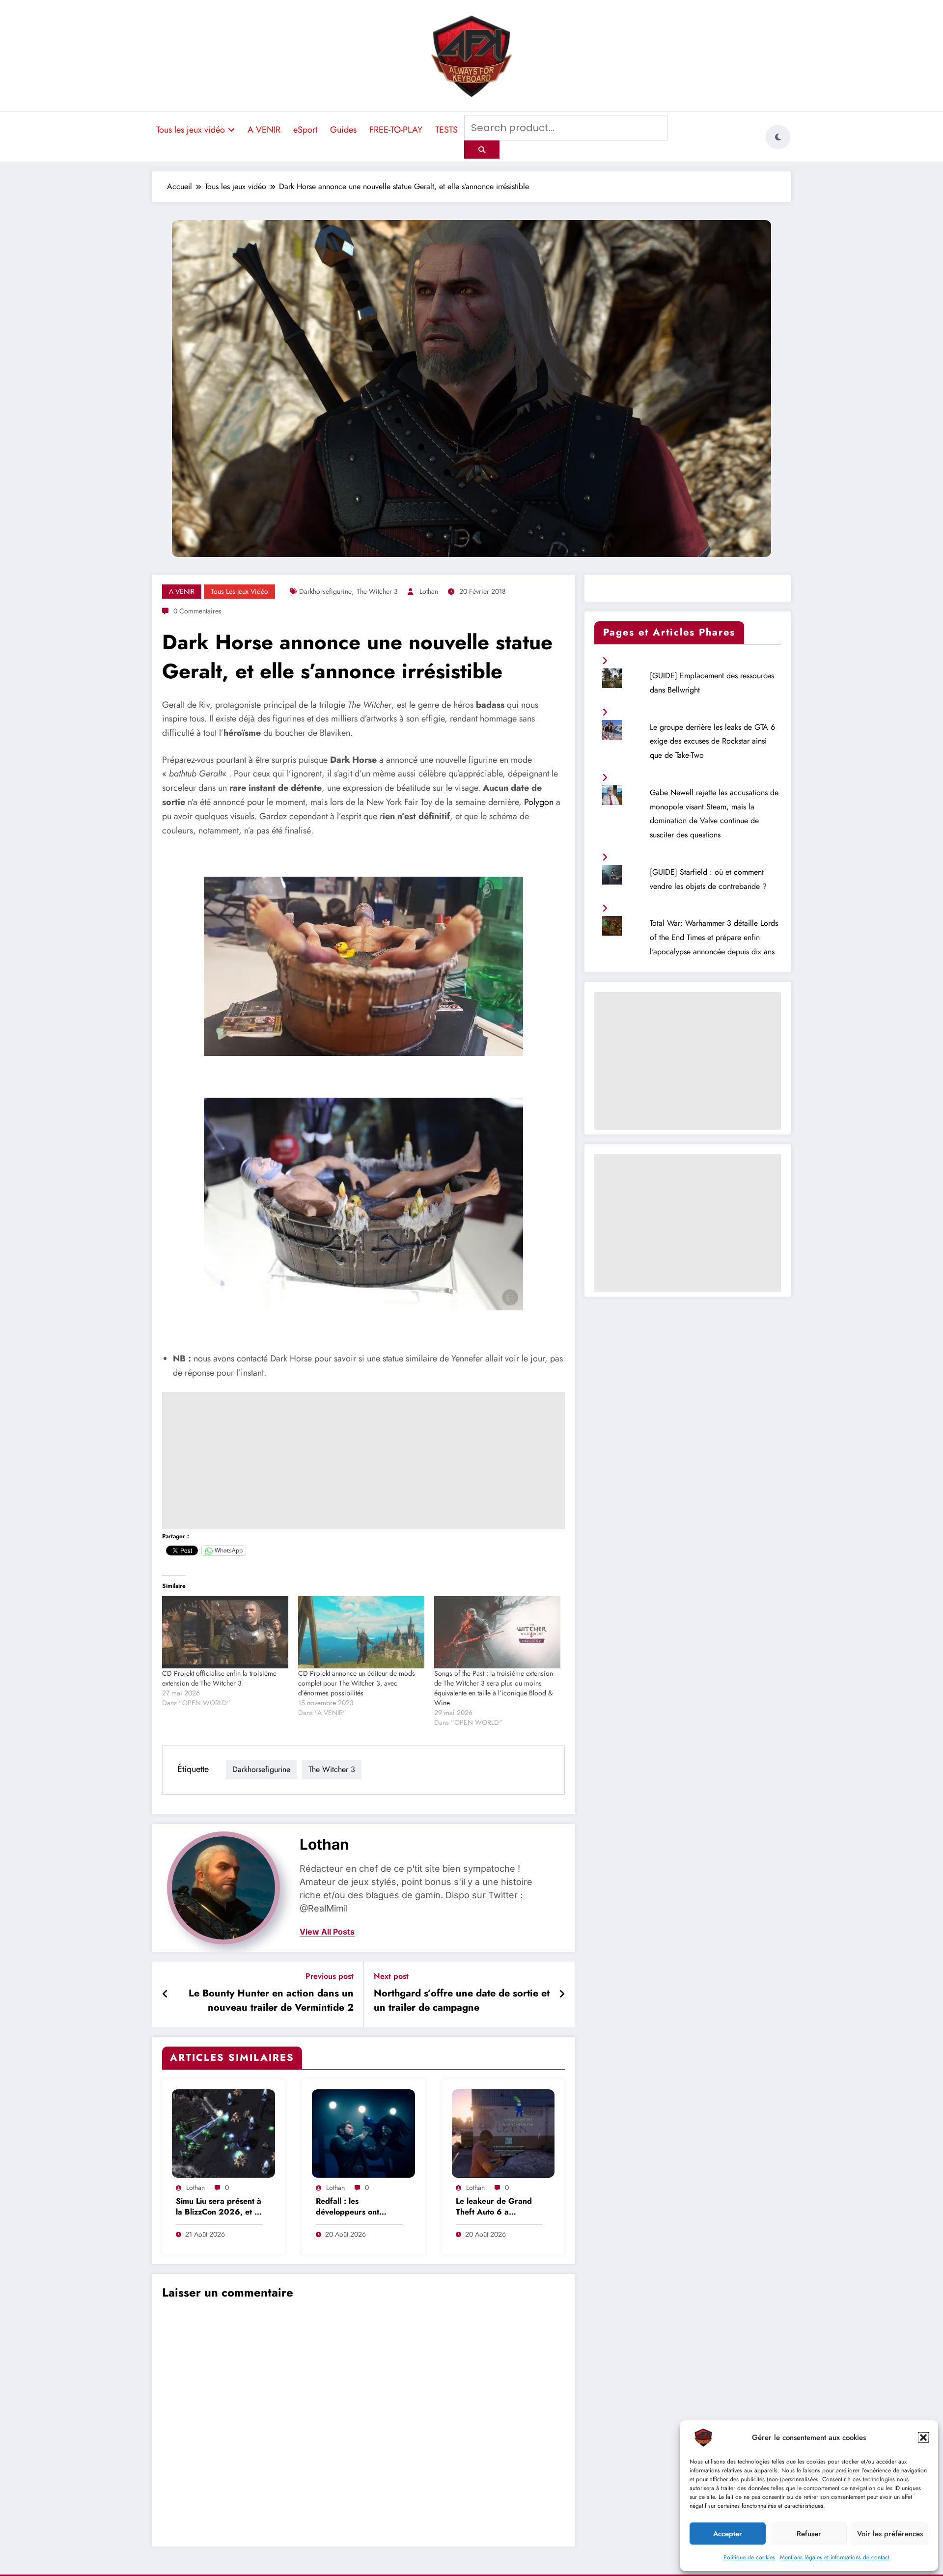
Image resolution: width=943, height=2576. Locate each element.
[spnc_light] (778, 137)
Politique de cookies (749, 2557)
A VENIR (264, 130)
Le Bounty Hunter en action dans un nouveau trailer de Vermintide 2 (271, 2000)
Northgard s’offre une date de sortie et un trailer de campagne (462, 2000)
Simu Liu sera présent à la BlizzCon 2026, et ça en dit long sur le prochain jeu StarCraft (219, 2207)
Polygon (538, 802)
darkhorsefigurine (325, 591)
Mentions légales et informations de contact (835, 2557)
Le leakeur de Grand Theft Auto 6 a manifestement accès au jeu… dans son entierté (499, 2207)
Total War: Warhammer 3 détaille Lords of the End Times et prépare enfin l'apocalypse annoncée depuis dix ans (714, 937)
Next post (391, 1976)
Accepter (728, 2534)
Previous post (330, 1976)
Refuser (809, 2534)
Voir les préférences (890, 2534)
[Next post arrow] (562, 1994)
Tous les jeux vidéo (191, 130)
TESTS (446, 130)
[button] (923, 2438)
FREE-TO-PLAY (396, 130)
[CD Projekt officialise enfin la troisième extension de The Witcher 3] (225, 1632)
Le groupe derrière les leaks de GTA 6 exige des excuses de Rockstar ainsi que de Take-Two (712, 741)
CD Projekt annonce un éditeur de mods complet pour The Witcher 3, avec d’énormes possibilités (357, 1683)
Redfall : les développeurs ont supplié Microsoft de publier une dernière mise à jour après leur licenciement (356, 2207)
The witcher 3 (377, 591)
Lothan (429, 591)
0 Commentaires (197, 611)
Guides (343, 130)
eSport (305, 130)
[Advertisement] (363, 1461)
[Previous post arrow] (165, 1994)
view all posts (327, 1932)
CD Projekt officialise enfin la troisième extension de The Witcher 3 (219, 1678)
